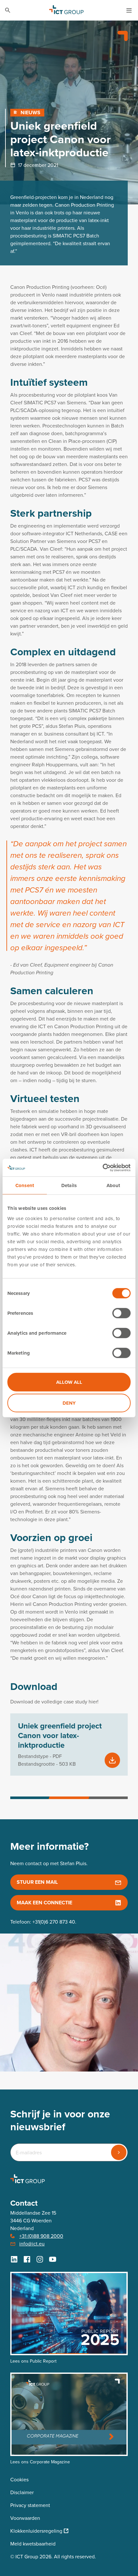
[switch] (121, 1313)
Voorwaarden (25, 2518)
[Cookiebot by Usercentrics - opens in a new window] (103, 1167)
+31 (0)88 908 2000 (41, 2236)
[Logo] (66, 10)
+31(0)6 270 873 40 (54, 1922)
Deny (69, 1403)
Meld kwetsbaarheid (33, 2544)
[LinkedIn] (14, 2259)
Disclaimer (22, 2492)
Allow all (69, 1382)
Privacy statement (30, 2505)
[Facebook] (27, 2259)
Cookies (19, 2480)
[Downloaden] (112, 1760)
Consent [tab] (25, 1185)
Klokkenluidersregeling (36, 2531)
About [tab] (113, 1185)
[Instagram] (40, 2259)
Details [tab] (69, 1185)
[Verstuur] (119, 2152)
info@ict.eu (32, 2244)
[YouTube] (53, 2259)
